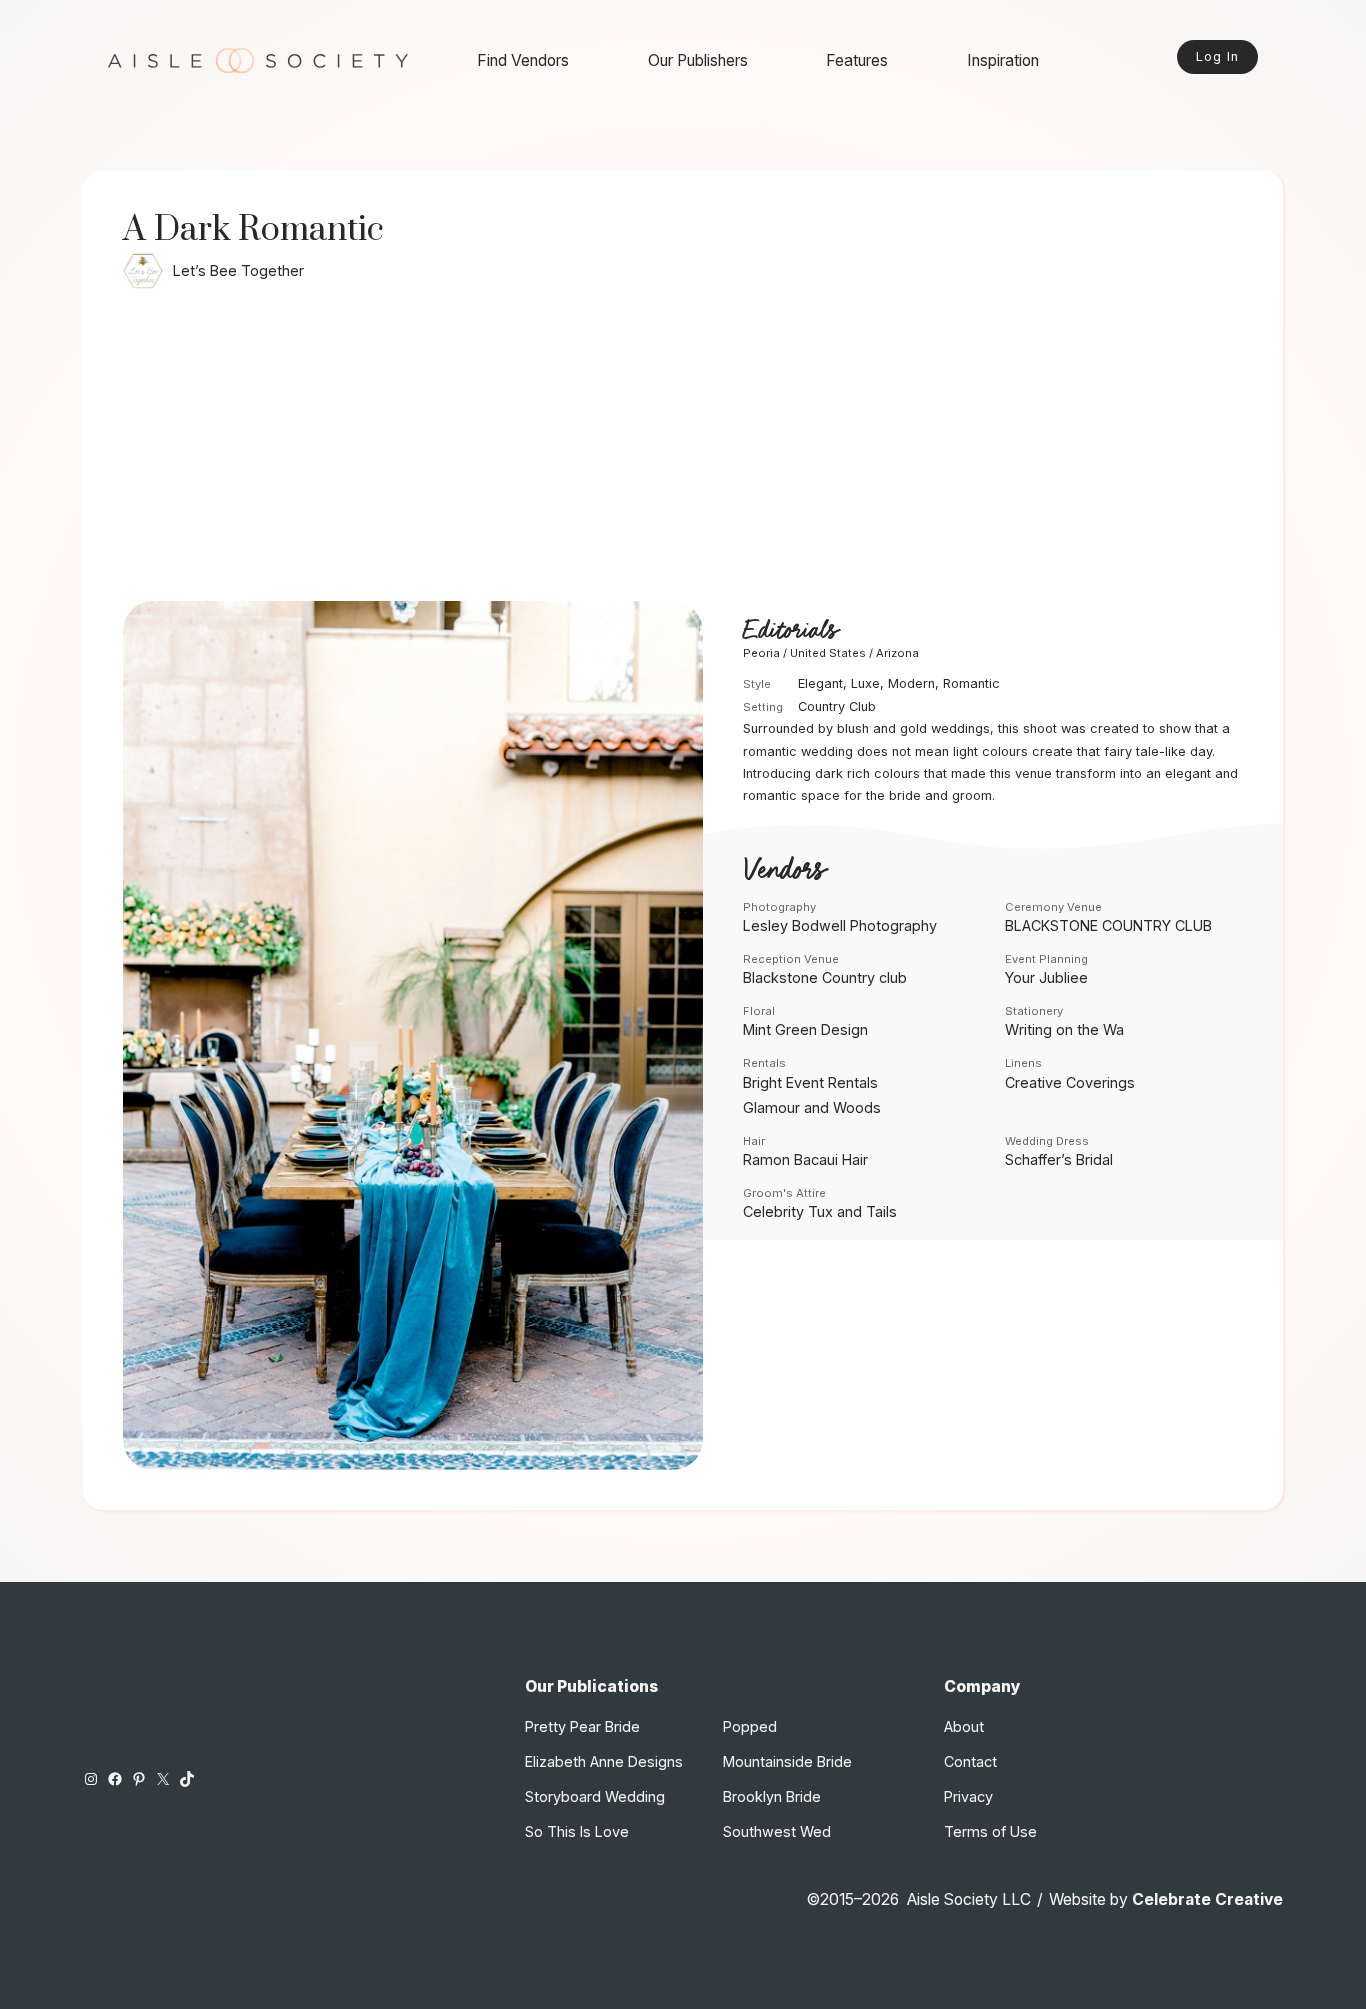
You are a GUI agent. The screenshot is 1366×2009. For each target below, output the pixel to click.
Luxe (865, 683)
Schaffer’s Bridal (1059, 1159)
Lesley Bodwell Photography (840, 925)
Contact (970, 1761)
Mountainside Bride (787, 1761)
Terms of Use (990, 1831)
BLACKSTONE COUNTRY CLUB (1108, 925)
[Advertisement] (683, 451)
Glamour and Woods (812, 1107)
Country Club (837, 706)
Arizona (897, 653)
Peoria (761, 653)
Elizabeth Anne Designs (604, 1761)
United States (828, 653)
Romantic (971, 683)
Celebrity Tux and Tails (820, 1211)
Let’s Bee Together (238, 270)
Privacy (968, 1796)
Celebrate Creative (1207, 1899)
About (964, 1726)
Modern (911, 683)
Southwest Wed (777, 1831)
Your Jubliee (1046, 977)
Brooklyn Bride (772, 1796)
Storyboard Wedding (595, 1796)
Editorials (790, 630)
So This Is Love (577, 1831)
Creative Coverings (1070, 1082)
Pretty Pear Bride (582, 1726)
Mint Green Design (805, 1029)
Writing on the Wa (1064, 1029)
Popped (750, 1726)
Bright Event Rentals (810, 1082)
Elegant (820, 683)
